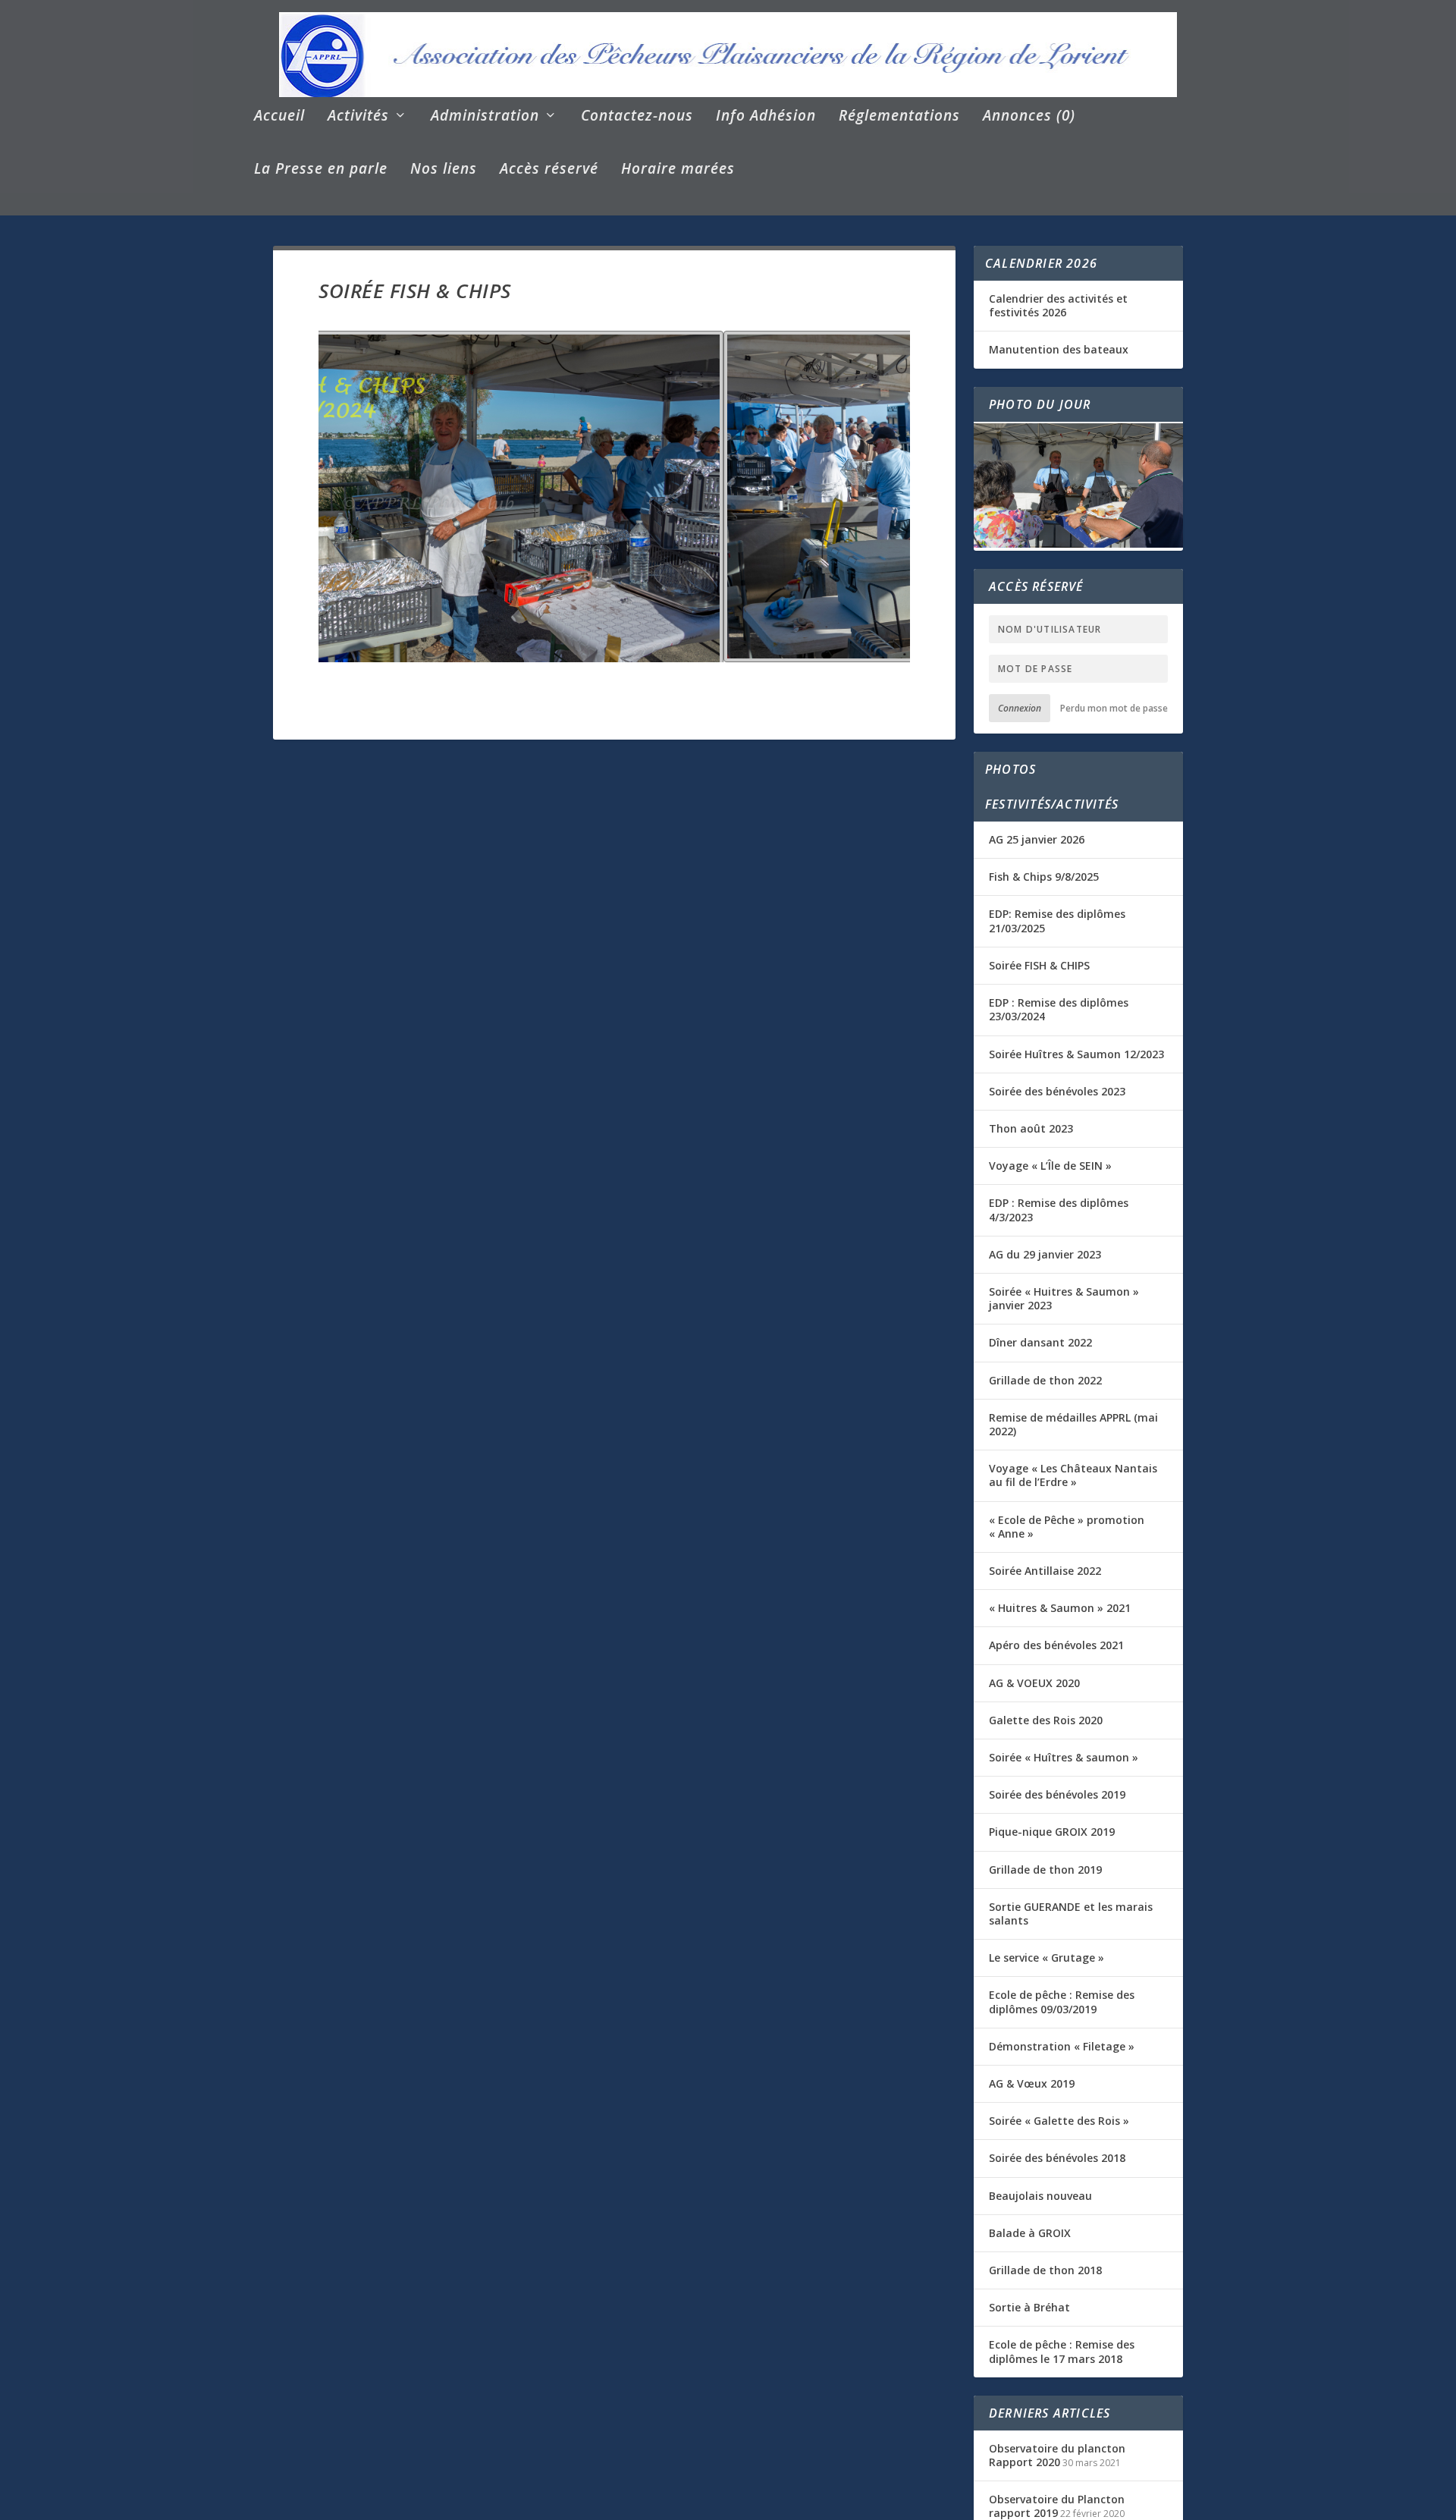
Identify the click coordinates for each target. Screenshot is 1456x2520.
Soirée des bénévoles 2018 (1057, 2158)
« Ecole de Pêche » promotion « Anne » (1067, 1527)
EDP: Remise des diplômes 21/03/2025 (1057, 921)
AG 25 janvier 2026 (1037, 839)
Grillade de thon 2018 (1045, 2270)
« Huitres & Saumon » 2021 (1060, 1608)
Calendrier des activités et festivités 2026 (1058, 305)
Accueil (279, 117)
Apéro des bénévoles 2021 (1056, 1645)
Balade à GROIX (1030, 2233)
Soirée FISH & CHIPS (1039, 965)
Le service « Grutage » (1046, 1958)
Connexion (1020, 708)
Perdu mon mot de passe (1114, 708)
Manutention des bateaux (1059, 349)
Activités (358, 117)
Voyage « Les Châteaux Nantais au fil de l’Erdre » (1073, 1475)
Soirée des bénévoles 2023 (1057, 1091)
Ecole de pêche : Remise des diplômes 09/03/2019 (1062, 2002)
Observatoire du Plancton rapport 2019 (1057, 2506)
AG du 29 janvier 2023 (1045, 1254)
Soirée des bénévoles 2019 (1057, 1794)
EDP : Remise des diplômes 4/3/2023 (1059, 1210)
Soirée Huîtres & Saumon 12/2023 (1076, 1054)
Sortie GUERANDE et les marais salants (1071, 1914)
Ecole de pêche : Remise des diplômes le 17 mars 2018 (1062, 2351)
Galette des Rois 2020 (1046, 1720)
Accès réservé (549, 170)
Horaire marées (678, 170)
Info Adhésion (766, 117)
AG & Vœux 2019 (1032, 2083)
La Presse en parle (321, 170)
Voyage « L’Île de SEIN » (1050, 1166)
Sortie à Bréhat (1029, 2307)
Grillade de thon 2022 (1045, 1380)
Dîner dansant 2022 (1040, 1342)
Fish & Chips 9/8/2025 (1044, 877)
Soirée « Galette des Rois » (1059, 2121)
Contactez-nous (637, 117)
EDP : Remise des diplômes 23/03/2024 (1059, 1009)
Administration (485, 117)
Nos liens (444, 170)
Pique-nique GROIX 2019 (1052, 1832)
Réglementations (899, 117)
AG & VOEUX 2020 (1034, 1683)
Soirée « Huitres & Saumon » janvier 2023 (1064, 1298)
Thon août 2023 (1031, 1128)
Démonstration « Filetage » (1062, 2046)
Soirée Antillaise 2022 (1045, 1571)
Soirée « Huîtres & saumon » (1064, 1757)
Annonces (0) (1029, 117)
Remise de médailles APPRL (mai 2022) (1073, 1424)
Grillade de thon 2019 (1045, 1870)
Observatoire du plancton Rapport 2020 (1057, 2455)
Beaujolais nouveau (1040, 2196)
